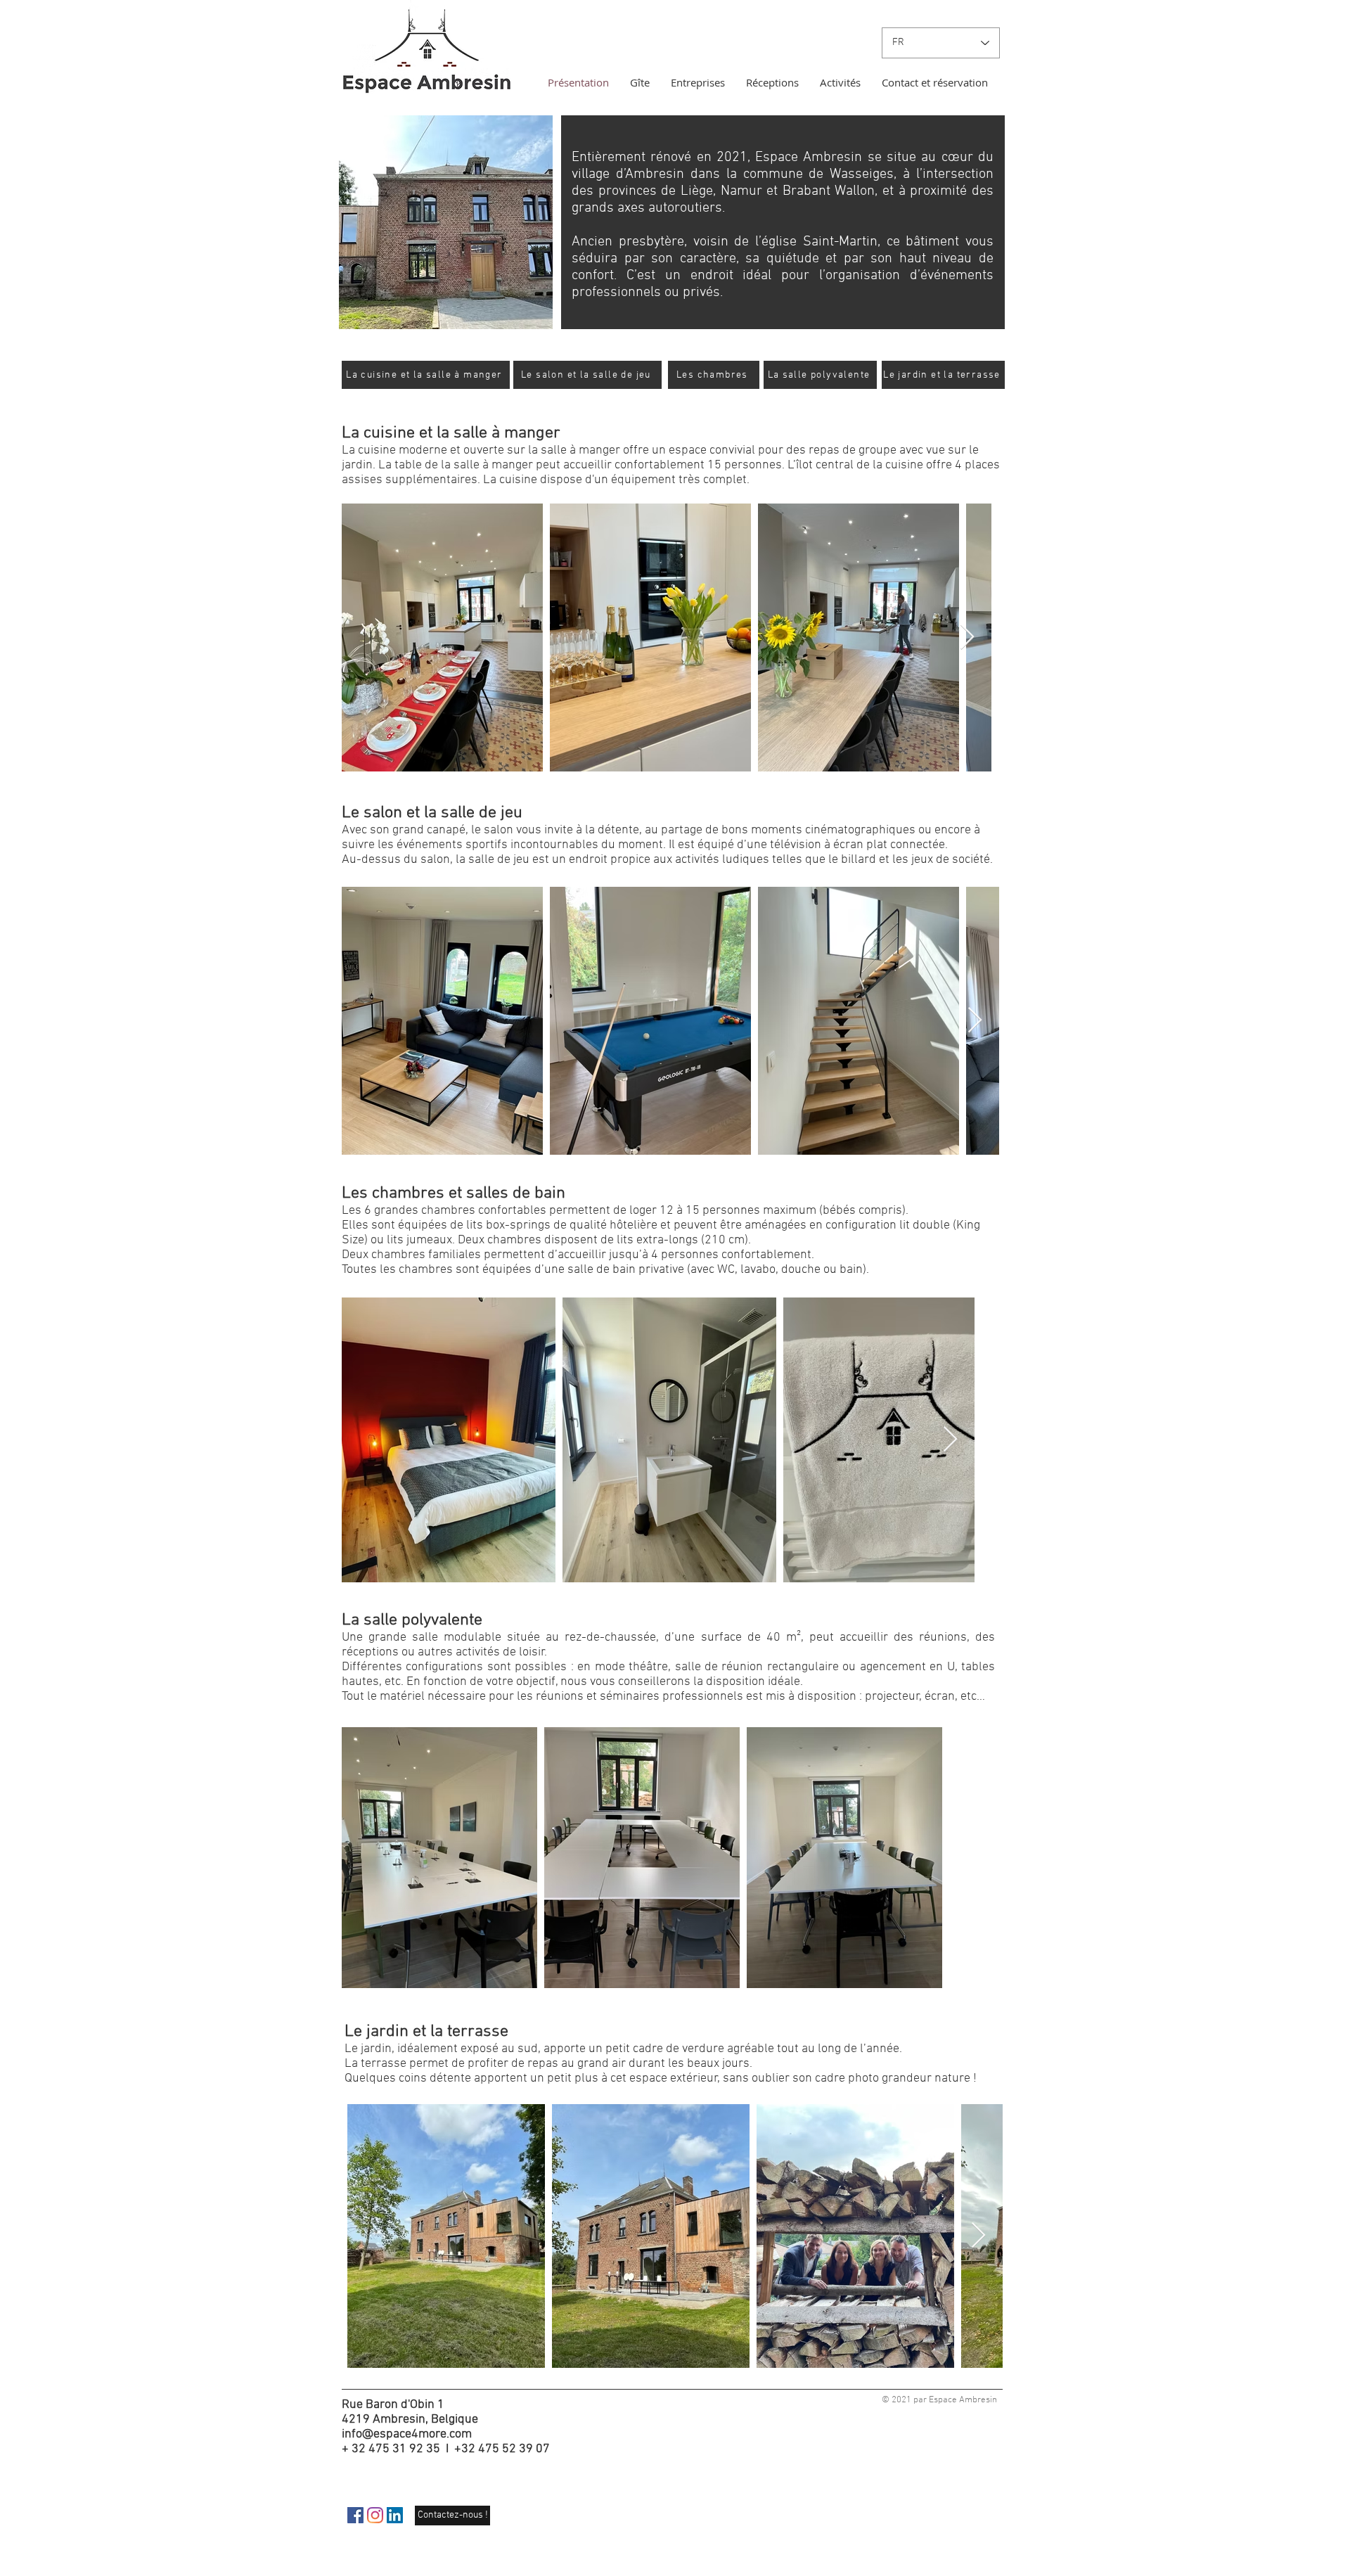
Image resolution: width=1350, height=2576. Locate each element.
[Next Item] (967, 637)
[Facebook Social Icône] (355, 2515)
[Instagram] (375, 2515)
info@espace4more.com (407, 2434)
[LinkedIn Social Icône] (395, 2515)
